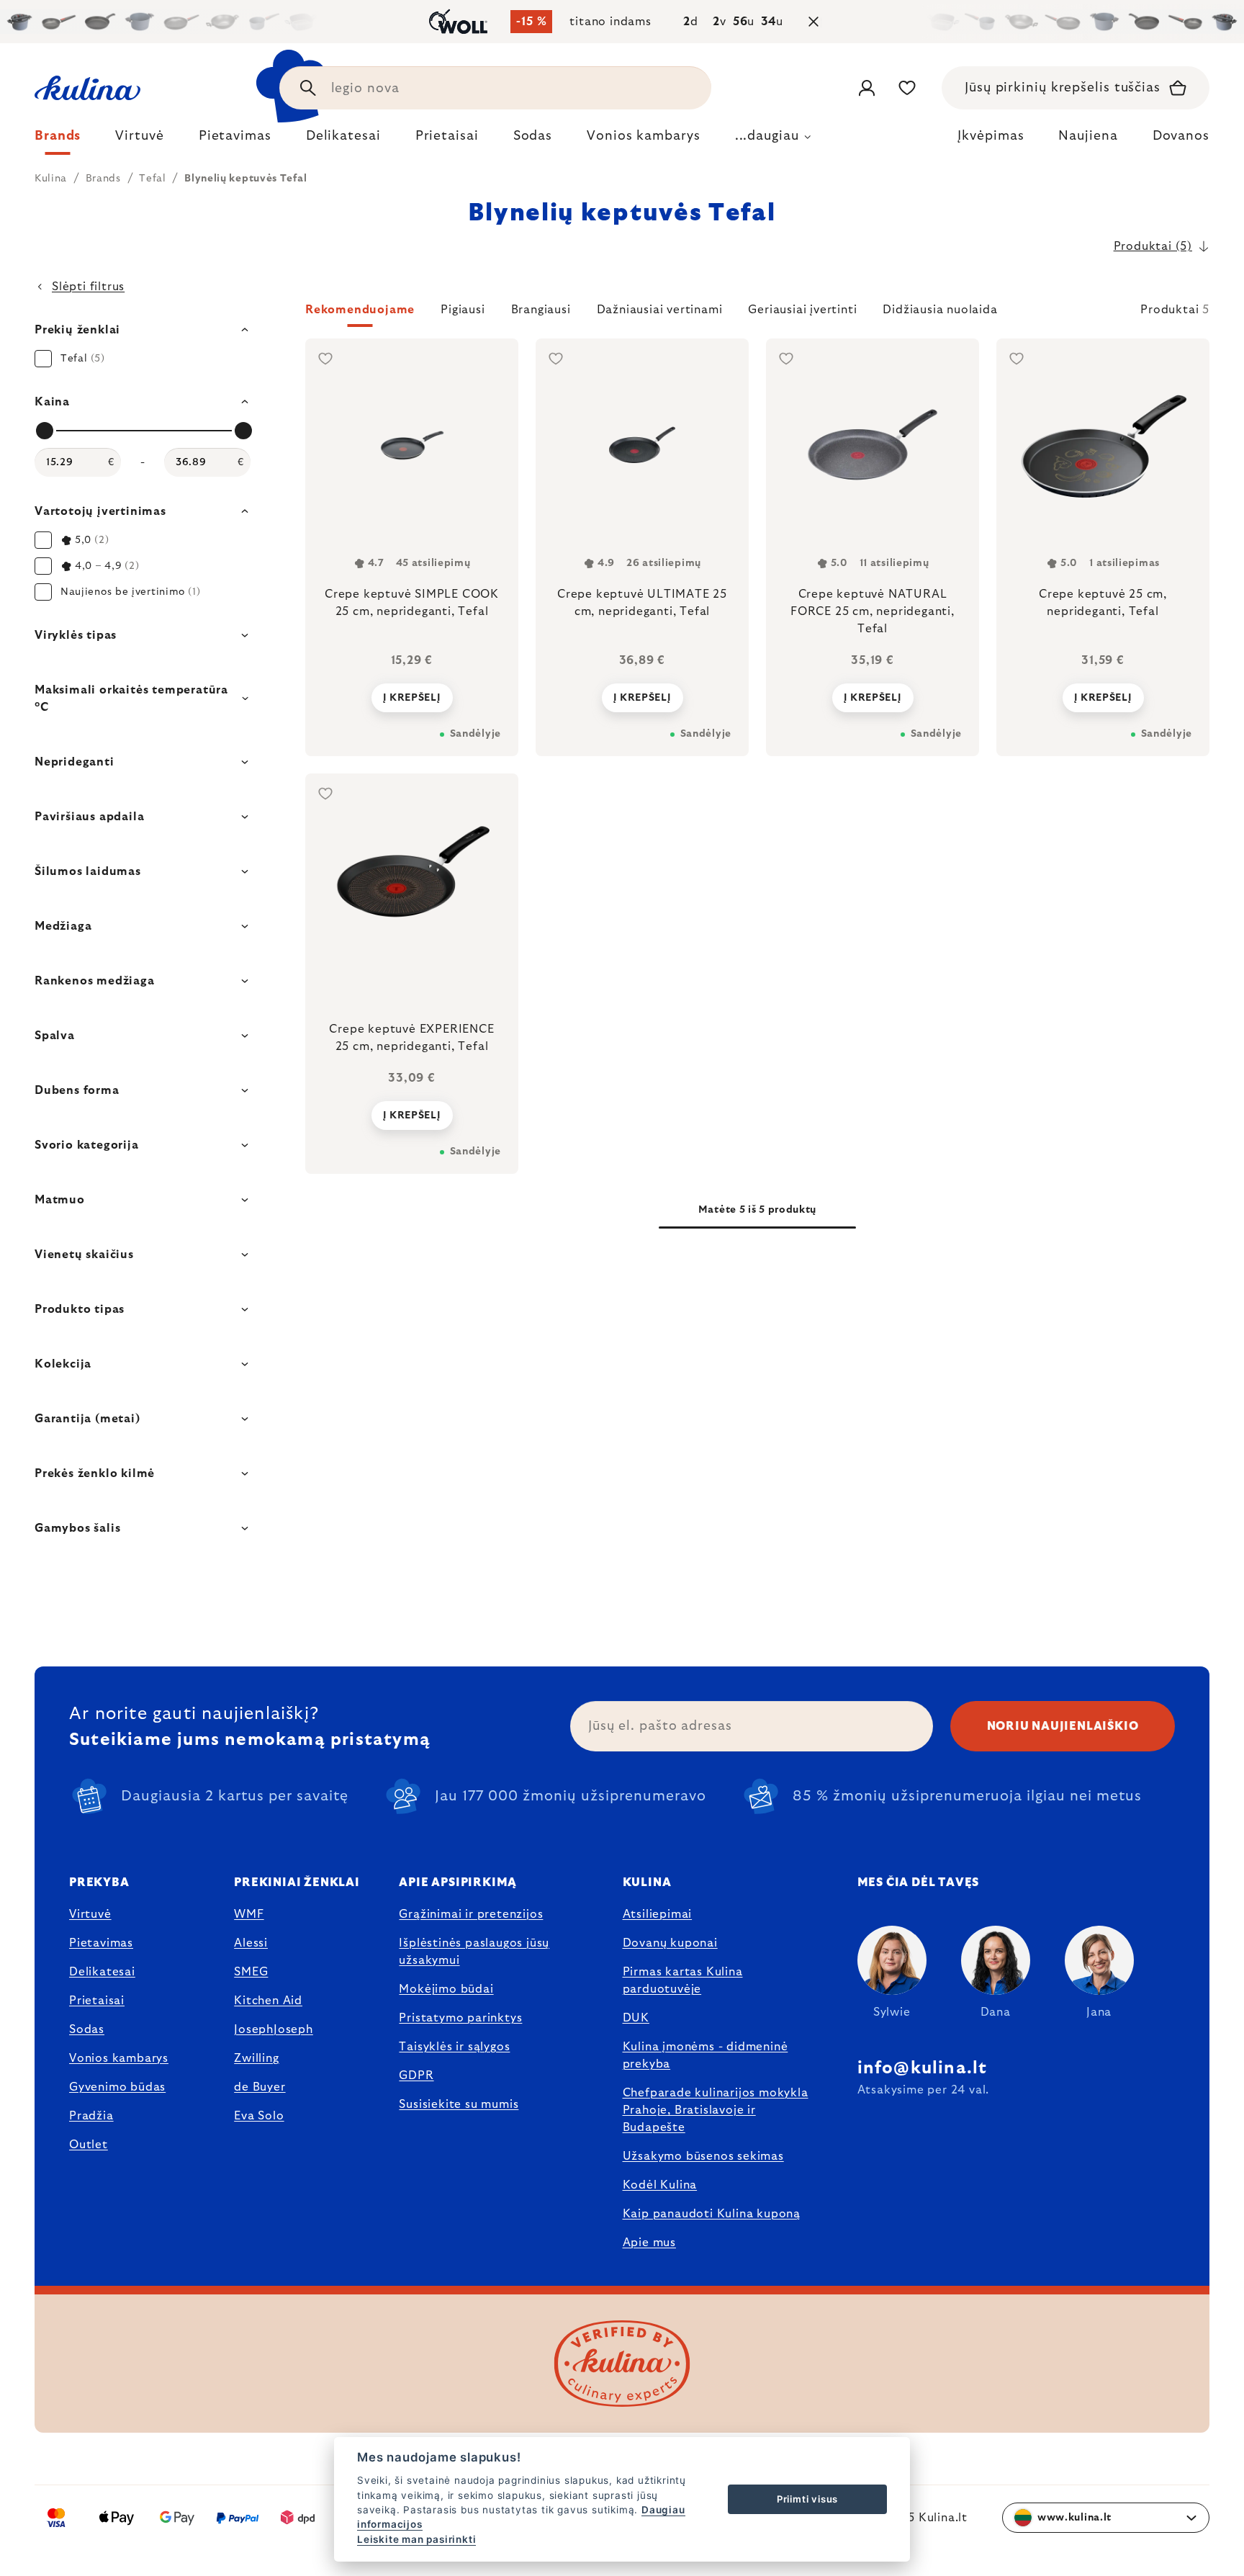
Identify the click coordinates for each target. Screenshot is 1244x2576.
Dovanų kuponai (670, 1943)
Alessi (251, 1943)
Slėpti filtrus (88, 287)
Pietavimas (101, 1943)
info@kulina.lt (923, 2068)
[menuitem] (58, 140)
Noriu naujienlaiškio (1063, 1726)
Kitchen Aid (268, 2001)
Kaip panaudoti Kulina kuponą (712, 2214)
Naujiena (1088, 136)
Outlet (89, 2145)
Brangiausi (541, 310)
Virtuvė (90, 1914)
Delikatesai (102, 1972)
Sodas (87, 2029)
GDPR (416, 2075)
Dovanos (1181, 136)
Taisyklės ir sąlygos (454, 2047)
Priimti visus (807, 2499)
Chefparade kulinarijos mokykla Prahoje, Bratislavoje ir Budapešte (716, 2110)
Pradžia (91, 2116)
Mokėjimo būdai (446, 1989)
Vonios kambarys (119, 2058)
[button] (757, 314)
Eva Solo (259, 2116)
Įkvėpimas (991, 136)
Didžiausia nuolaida (940, 310)
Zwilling (256, 2058)
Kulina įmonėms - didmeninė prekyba (706, 2055)
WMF (249, 1914)
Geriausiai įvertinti (802, 310)
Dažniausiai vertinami (660, 310)
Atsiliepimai (658, 1914)
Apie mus (649, 2243)
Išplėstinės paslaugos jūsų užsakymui (474, 1952)
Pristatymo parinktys (460, 2018)
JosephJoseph (274, 2029)
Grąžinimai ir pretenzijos (471, 1914)
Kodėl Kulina (660, 2185)
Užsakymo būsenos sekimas (703, 2156)
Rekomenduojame (360, 310)
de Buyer (260, 2087)
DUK (636, 2018)
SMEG (251, 1972)
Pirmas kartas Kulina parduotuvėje (683, 1980)
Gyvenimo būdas (117, 2087)
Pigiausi (463, 310)
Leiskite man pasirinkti (416, 2539)
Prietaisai (97, 2001)
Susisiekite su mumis (459, 2104)
